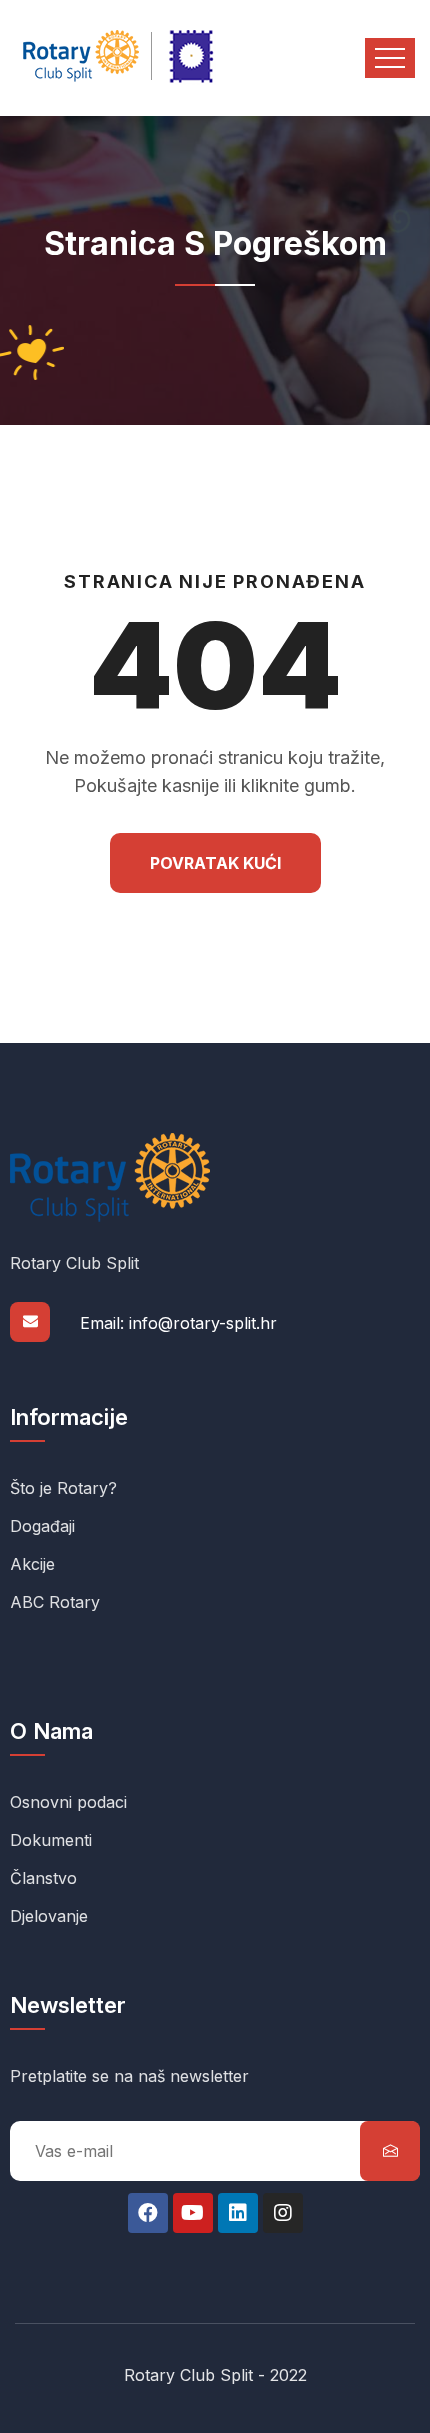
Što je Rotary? (63, 1488)
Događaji (42, 1526)
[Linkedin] (238, 2213)
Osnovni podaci (68, 1802)
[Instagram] (283, 2213)
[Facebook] (148, 2213)
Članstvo (43, 1878)
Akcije (32, 1564)
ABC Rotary (55, 1602)
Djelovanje (49, 1916)
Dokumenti (51, 1840)
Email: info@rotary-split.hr (178, 1323)
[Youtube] (193, 2213)
